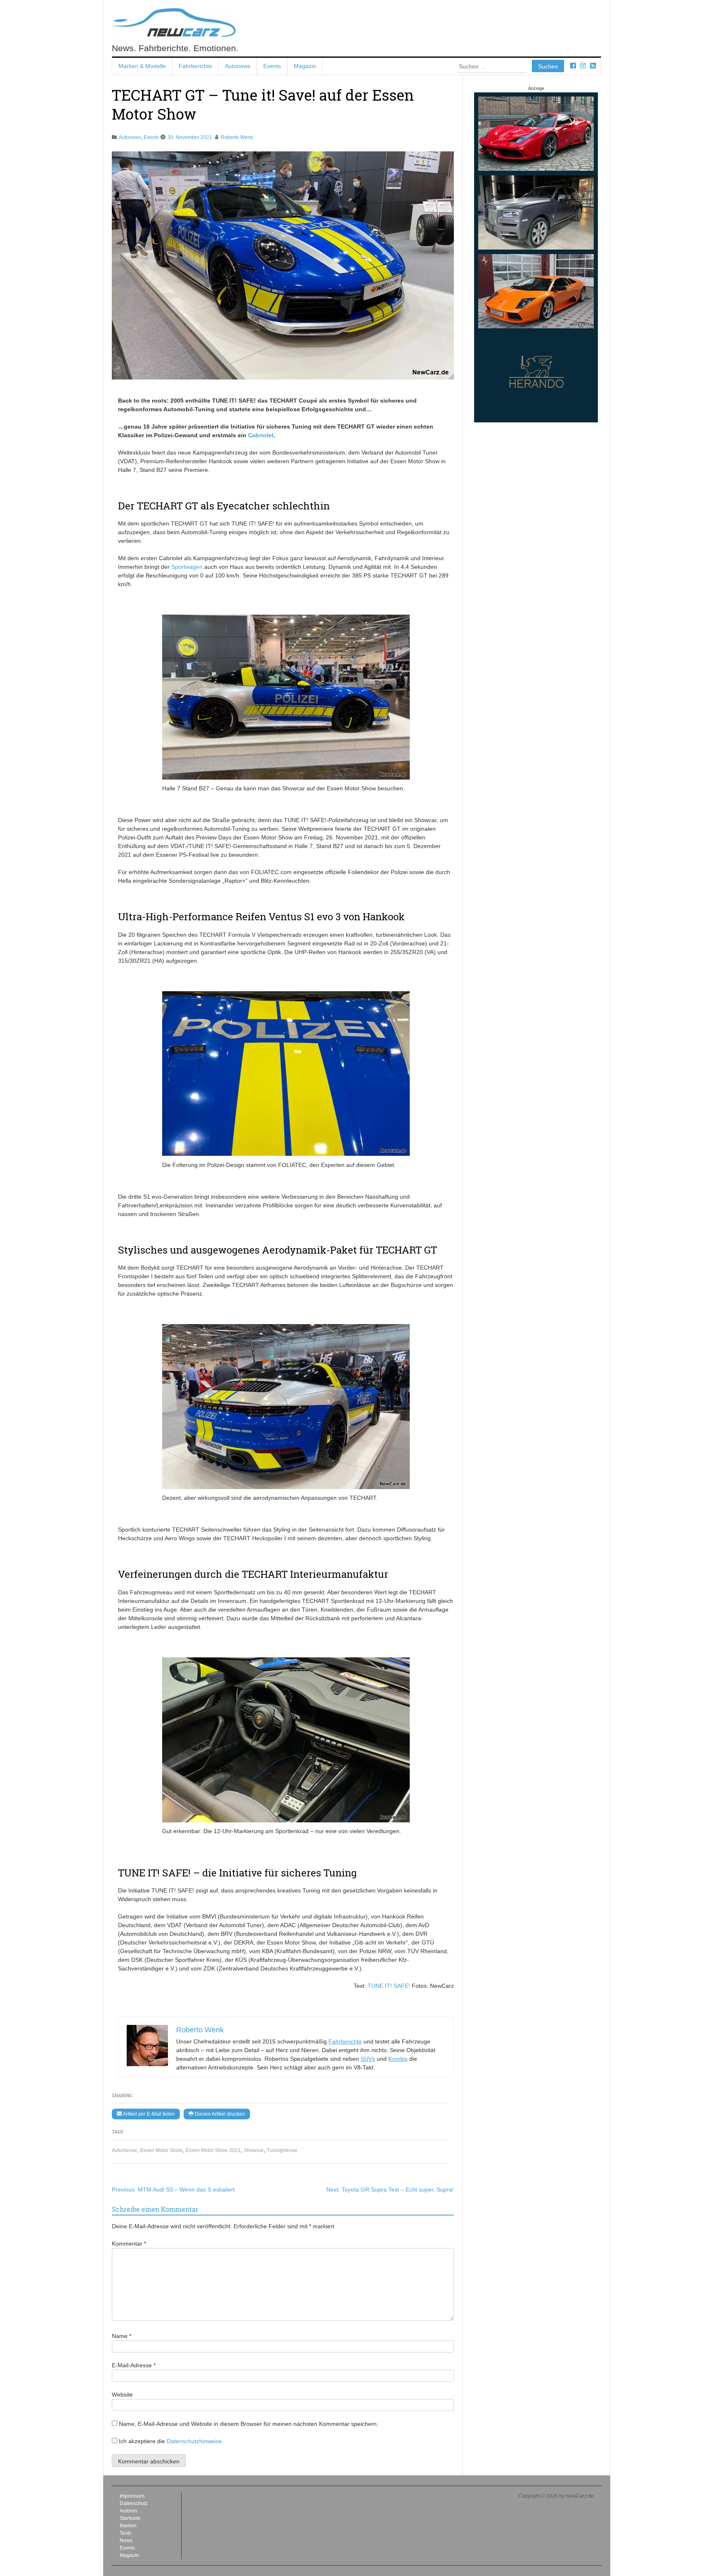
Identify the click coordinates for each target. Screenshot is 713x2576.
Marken (128, 2526)
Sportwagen (187, 567)
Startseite (130, 2518)
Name (122, 2336)
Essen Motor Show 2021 (213, 2150)
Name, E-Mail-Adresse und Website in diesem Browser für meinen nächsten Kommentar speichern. (249, 2424)
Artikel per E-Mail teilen (148, 2114)
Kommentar (129, 2244)
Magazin (305, 66)
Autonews (238, 66)
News (126, 2541)
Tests (125, 2533)
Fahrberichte (195, 66)
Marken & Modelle (142, 66)
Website (122, 2395)
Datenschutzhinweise (194, 2441)
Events (272, 66)
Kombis (398, 2059)
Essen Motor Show (161, 2150)
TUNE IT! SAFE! (389, 1986)
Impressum (132, 2496)
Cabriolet (261, 435)
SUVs (368, 2059)
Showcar (254, 2150)
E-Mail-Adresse (134, 2365)
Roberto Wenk (237, 137)
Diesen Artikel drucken (219, 2114)
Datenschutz (134, 2503)
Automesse (124, 2150)
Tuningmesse (282, 2150)
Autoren (129, 2511)
